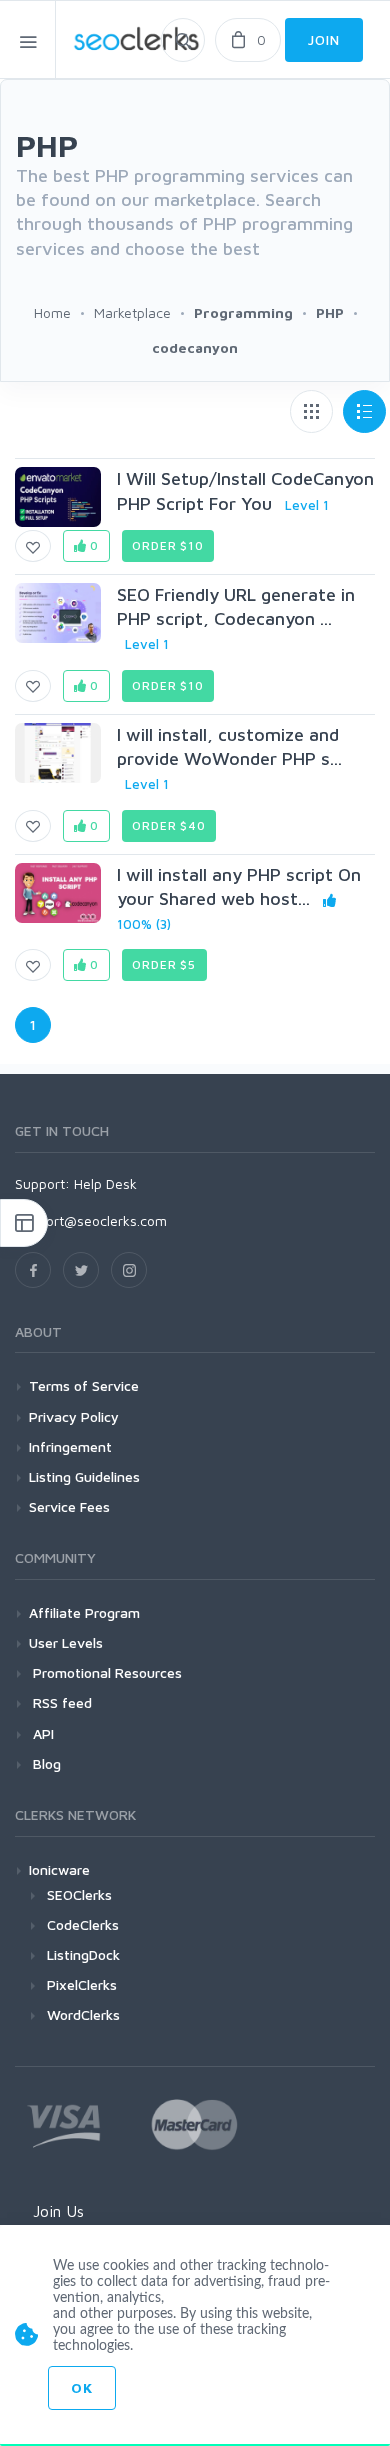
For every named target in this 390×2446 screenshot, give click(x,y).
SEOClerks (79, 1894)
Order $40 (169, 825)
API (41, 1733)
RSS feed (60, 1702)
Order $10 (168, 545)
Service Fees (69, 1506)
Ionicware (59, 1869)
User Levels (66, 1642)
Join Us (58, 2211)
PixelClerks (82, 1984)
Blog (45, 1763)
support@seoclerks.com (91, 1220)
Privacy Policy (74, 1416)
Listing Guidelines (84, 1476)
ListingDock (83, 1954)
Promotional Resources (105, 1672)
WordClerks (83, 2014)
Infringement (70, 1446)
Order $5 (164, 964)
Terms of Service (84, 1385)
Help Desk (105, 1183)
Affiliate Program (84, 1612)
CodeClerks (83, 1924)
